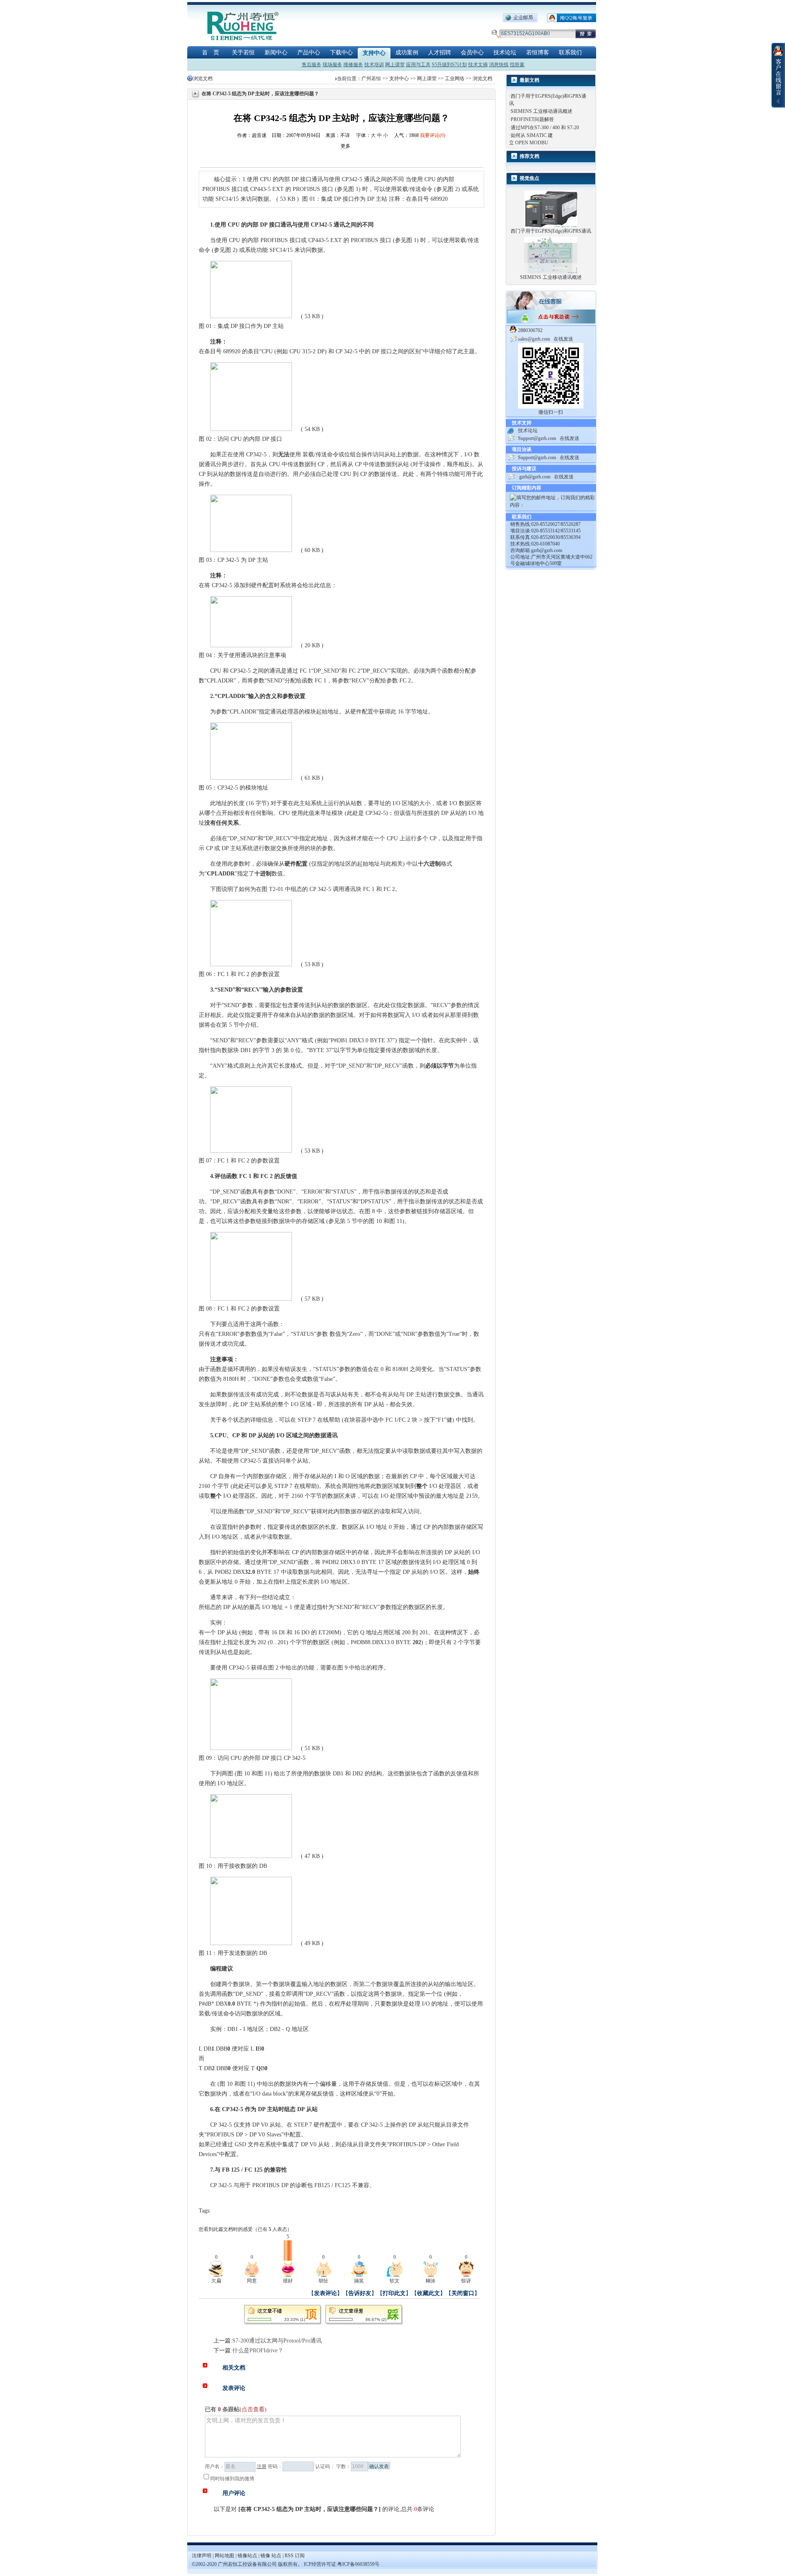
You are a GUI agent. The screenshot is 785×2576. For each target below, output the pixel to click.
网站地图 (225, 2556)
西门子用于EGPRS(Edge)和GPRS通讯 (551, 231)
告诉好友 (360, 2293)
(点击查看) (253, 2409)
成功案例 (407, 53)
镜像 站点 (271, 2556)
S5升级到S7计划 (449, 65)
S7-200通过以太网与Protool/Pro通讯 (277, 2341)
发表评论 (325, 2293)
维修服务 (353, 65)
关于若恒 (243, 53)
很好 (288, 2281)
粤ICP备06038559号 (358, 2564)
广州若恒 (371, 79)
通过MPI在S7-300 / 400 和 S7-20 (545, 128)
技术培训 (374, 65)
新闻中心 (276, 53)
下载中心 (341, 53)
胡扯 (323, 2281)
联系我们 (570, 53)
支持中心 (374, 53)
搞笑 (359, 2281)
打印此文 (394, 2293)
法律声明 (202, 2556)
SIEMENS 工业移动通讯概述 (542, 111)
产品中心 (309, 53)
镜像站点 (247, 2556)
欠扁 (216, 2281)
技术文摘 (478, 65)
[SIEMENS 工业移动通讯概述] (551, 255)
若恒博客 (538, 53)
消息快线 (499, 65)
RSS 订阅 (295, 2556)
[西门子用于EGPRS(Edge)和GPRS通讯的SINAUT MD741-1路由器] (551, 209)
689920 (232, 351)
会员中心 (472, 53)
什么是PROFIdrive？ (258, 2350)
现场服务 (332, 65)
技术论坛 (505, 53)
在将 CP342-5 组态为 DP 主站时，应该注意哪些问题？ (310, 2509)
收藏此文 (428, 2293)
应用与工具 (418, 65)
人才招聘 (440, 53)
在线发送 (563, 339)
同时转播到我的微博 (232, 2479)
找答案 (517, 65)
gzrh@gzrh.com (535, 477)
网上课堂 (395, 65)
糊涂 (431, 2281)
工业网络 (455, 79)
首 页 (211, 53)
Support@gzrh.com (537, 438)
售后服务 (312, 65)
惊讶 (466, 2281)
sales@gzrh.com (534, 339)
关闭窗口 (463, 2293)
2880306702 (530, 330)
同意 (252, 2281)
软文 (395, 2281)
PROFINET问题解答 (532, 119)
